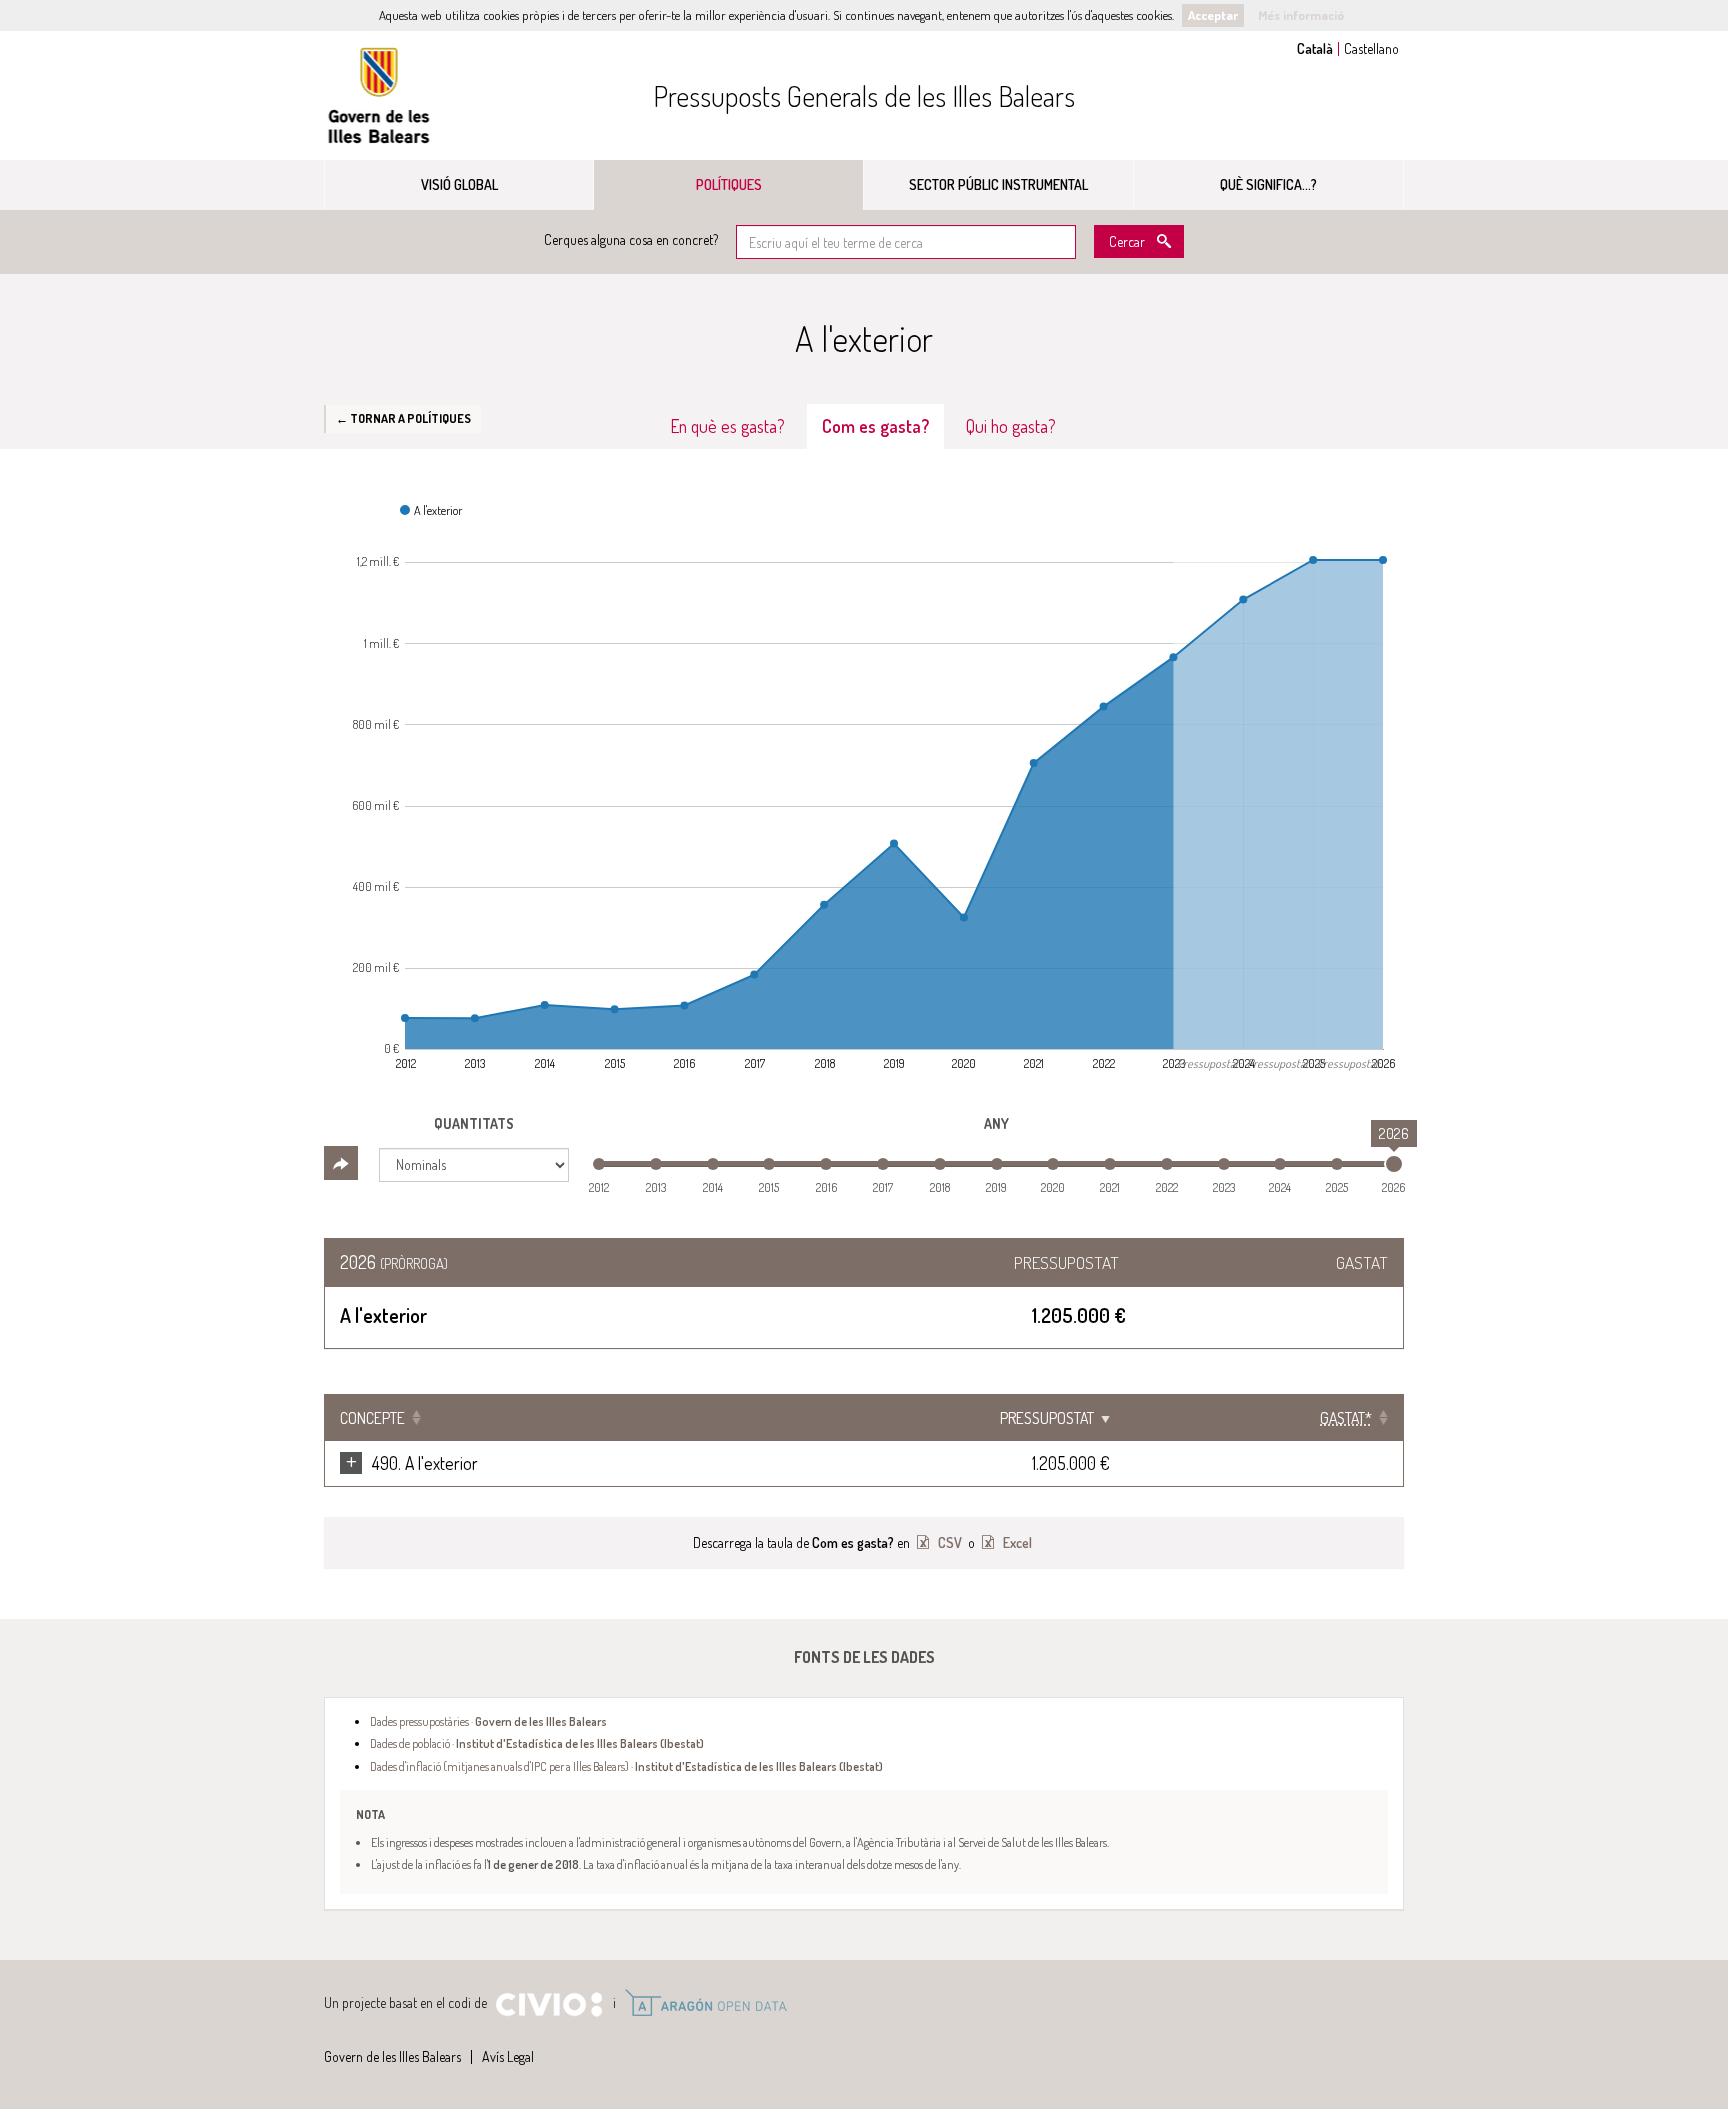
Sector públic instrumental (998, 184)
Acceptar (1213, 15)
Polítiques (729, 184)
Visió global (459, 184)
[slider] (1394, 1164)
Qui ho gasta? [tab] (1011, 426)
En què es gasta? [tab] (728, 426)
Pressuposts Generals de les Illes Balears (864, 96)
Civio (548, 2005)
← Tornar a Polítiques (403, 418)
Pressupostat (1047, 1418)
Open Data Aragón (705, 2003)
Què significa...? (1268, 184)
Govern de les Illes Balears (379, 95)
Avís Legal (508, 2056)
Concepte (372, 1418)
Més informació (1301, 15)
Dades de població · (537, 1743)
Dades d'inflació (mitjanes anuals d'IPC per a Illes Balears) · (626, 1766)
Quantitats (474, 1123)
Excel (1016, 1542)
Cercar (1127, 241)
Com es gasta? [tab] (875, 426)
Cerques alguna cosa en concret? (631, 239)
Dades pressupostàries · (488, 1721)
